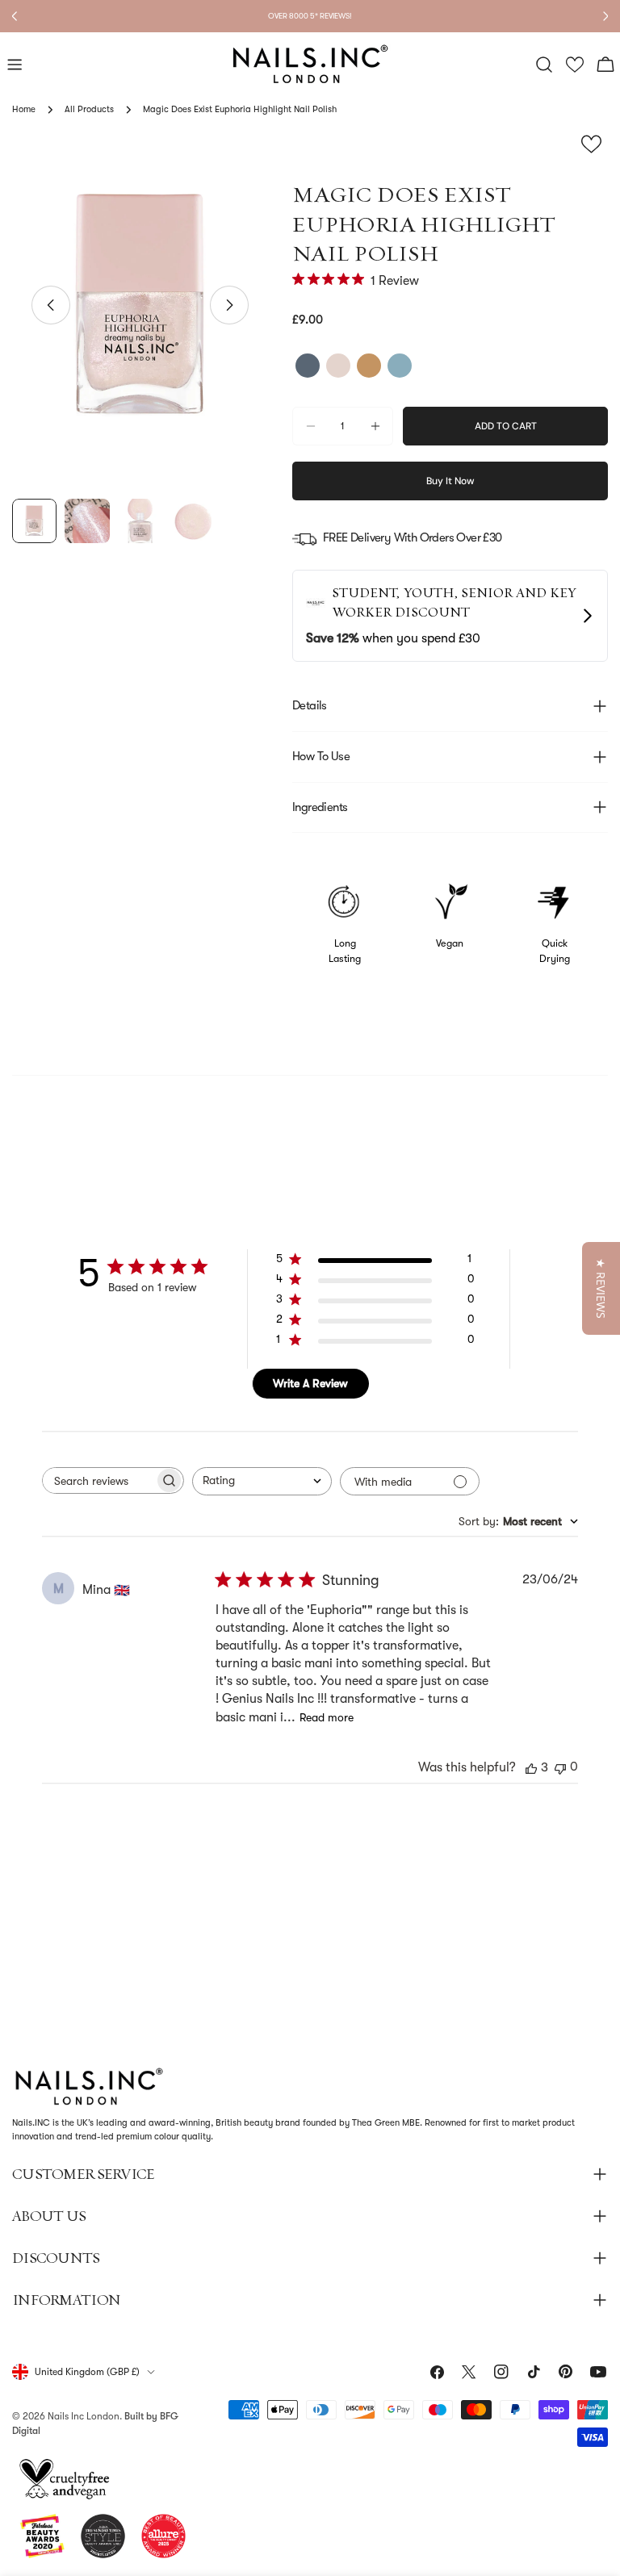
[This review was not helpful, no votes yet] (560, 1767)
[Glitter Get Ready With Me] (308, 366)
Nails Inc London (84, 2416)
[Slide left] (51, 305)
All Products (89, 109)
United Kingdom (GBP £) (87, 2372)
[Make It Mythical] (338, 366)
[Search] (544, 65)
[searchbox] (98, 1480)
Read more (327, 1717)
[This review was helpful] (531, 1767)
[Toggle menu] (15, 65)
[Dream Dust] (369, 366)
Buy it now (450, 481)
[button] (575, 65)
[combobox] (262, 1481)
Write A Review (310, 1383)
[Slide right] (229, 305)
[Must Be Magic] (400, 366)
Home (24, 109)
